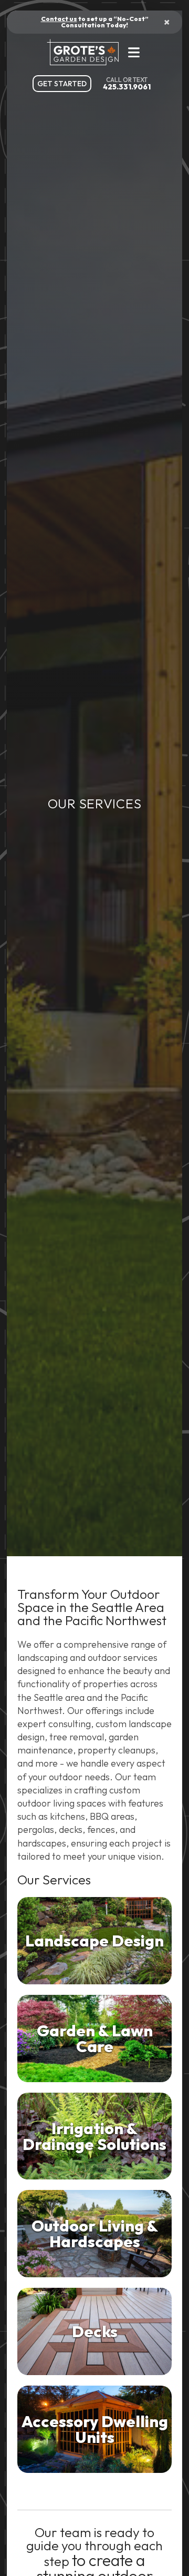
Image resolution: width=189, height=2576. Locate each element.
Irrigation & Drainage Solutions (94, 2136)
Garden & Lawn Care (95, 2039)
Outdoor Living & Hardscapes (95, 2234)
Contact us (59, 19)
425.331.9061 (127, 87)
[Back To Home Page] (86, 52)
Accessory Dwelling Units (95, 2429)
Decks (95, 2331)
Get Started (62, 84)
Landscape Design (94, 1941)
